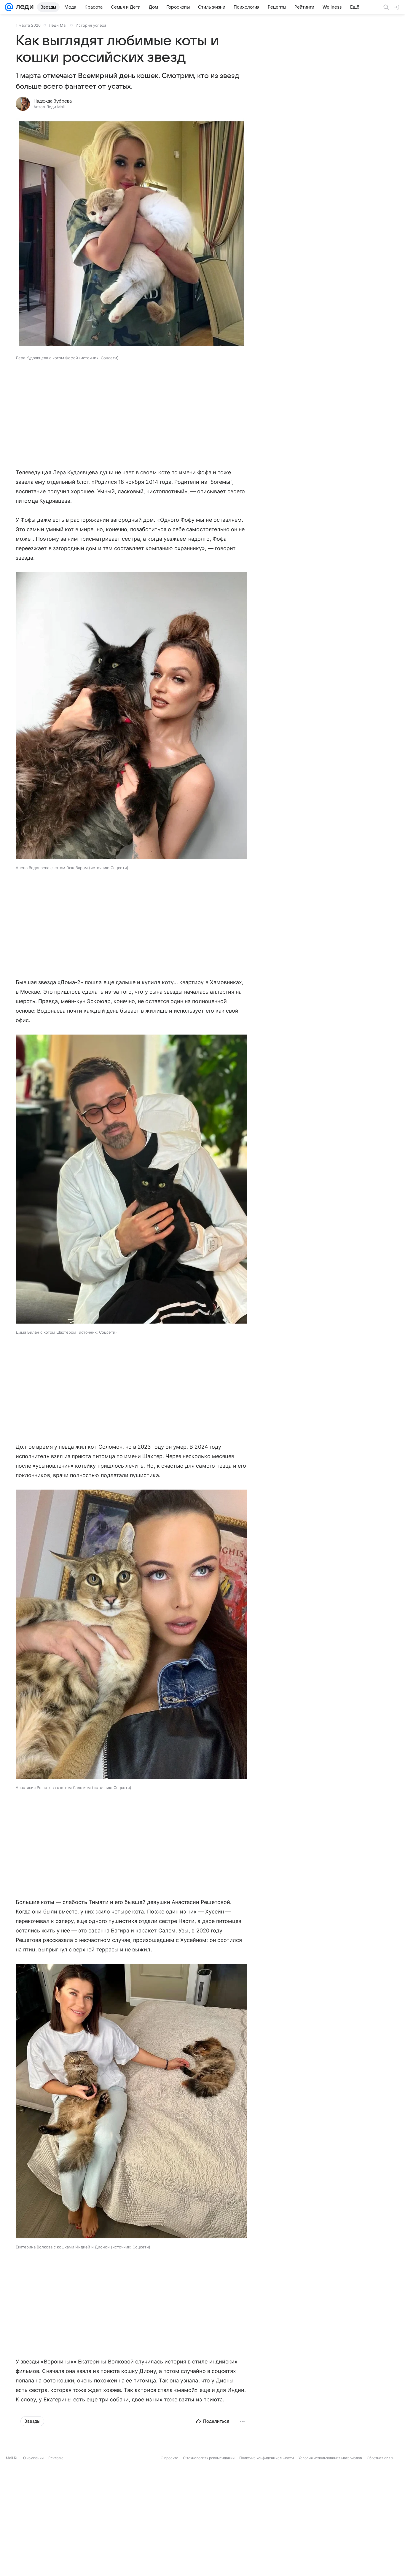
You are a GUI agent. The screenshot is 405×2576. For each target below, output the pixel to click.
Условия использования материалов (330, 2572)
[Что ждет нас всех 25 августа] (345, 2526)
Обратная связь (381, 2572)
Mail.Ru (12, 2572)
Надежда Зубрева (53, 101)
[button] (131, 234)
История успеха (91, 25)
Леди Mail (58, 25)
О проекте (169, 2572)
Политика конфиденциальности (267, 2572)
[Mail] (9, 7)
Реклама (56, 2572)
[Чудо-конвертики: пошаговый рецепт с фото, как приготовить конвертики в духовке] (250, 2526)
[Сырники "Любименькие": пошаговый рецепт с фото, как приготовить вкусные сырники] (60, 2526)
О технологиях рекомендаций (209, 2572)
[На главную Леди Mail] (23, 7)
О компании (33, 2572)
